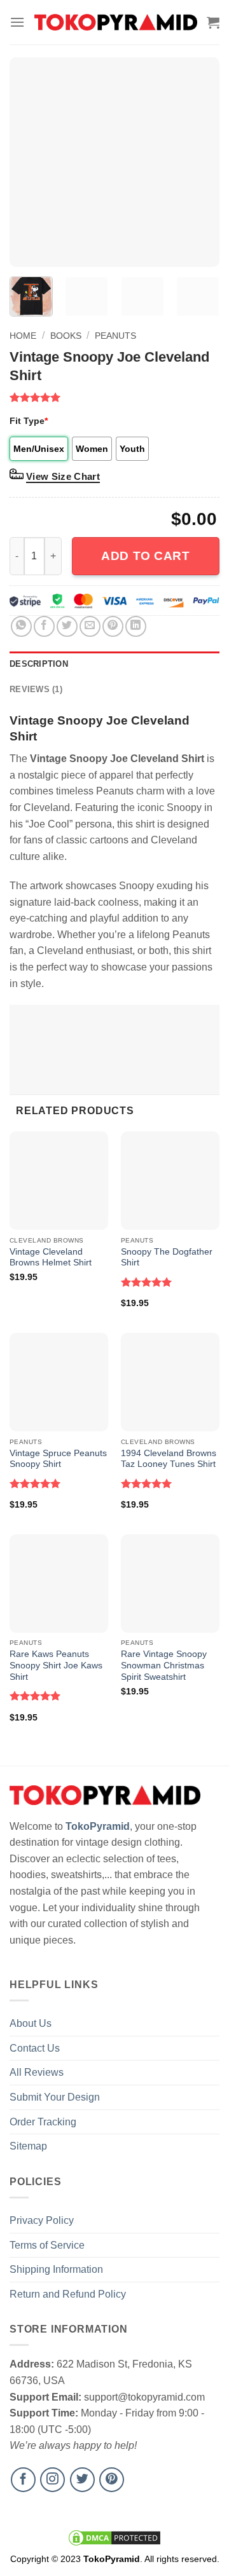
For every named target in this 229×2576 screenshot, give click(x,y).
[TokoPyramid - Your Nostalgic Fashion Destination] (116, 22)
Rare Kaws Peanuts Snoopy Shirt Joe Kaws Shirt (56, 1665)
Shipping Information (56, 2269)
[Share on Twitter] (67, 626)
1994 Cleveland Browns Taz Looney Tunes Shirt (169, 1459)
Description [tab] (39, 664)
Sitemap (28, 2146)
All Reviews (37, 2072)
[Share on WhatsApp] (21, 626)
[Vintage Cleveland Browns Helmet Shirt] (59, 1181)
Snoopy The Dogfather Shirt (167, 1257)
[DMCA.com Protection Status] (114, 2537)
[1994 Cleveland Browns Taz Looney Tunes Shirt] (170, 1382)
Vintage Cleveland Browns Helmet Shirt (51, 1257)
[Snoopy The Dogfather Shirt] (170, 1181)
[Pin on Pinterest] (113, 626)
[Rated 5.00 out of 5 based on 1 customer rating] (114, 397)
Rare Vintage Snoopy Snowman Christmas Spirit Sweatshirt (164, 1665)
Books (66, 336)
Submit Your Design (55, 2097)
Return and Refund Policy (68, 2294)
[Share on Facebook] (44, 626)
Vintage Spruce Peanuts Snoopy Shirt (58, 1459)
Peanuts (115, 336)
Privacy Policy (42, 2220)
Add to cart (145, 556)
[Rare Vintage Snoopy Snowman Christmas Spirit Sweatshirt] (170, 1584)
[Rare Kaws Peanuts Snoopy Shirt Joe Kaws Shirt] (59, 1584)
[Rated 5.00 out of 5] (147, 1282)
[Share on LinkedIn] (136, 626)
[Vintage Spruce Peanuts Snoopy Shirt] (59, 1382)
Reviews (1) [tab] (36, 689)
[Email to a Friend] (90, 626)
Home (23, 336)
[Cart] (213, 22)
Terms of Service (47, 2245)
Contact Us (35, 2048)
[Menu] (17, 22)
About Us (31, 2023)
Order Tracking (43, 2122)
